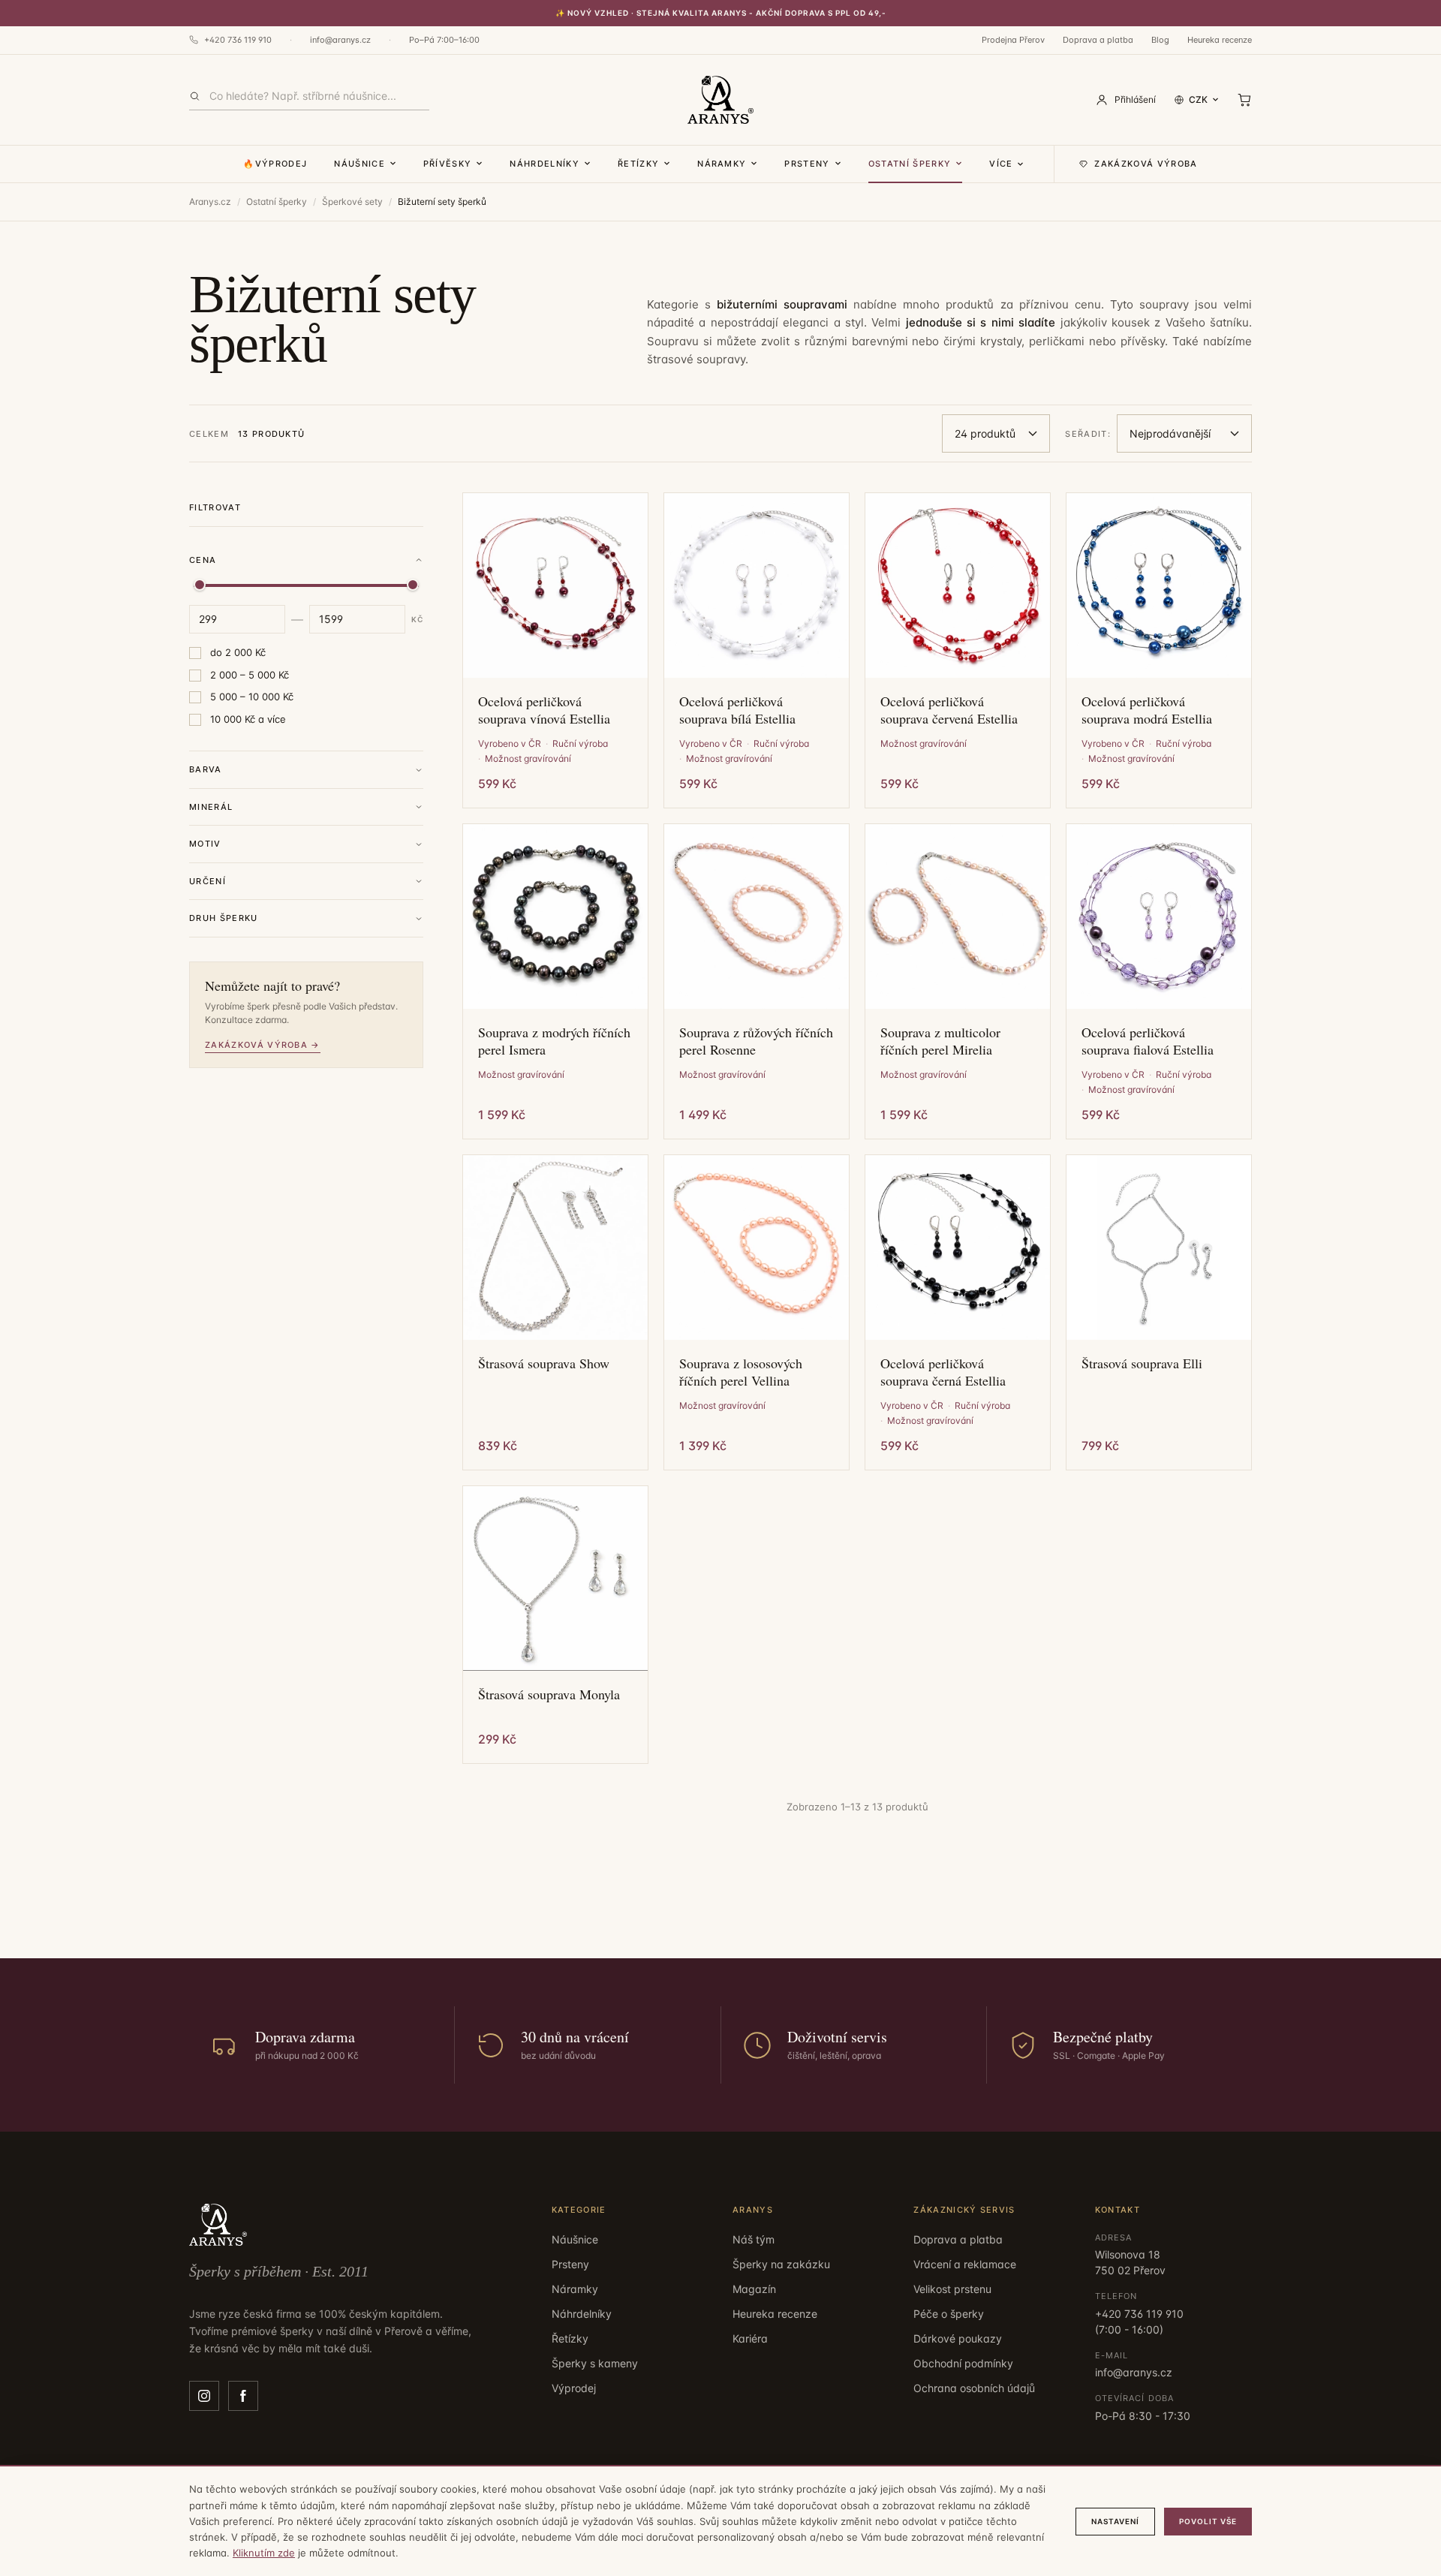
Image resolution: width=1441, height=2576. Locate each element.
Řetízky (638, 164)
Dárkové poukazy (958, 2338)
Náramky (722, 164)
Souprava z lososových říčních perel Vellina (741, 1372)
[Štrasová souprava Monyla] (555, 1578)
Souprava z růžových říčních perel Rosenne (756, 1041)
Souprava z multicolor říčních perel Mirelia (940, 1041)
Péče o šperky (949, 2314)
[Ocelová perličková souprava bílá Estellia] (757, 585)
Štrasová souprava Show (544, 1363)
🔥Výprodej (275, 164)
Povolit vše (1208, 2521)
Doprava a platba (1098, 40)
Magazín (754, 2289)
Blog (1160, 40)
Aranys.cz (210, 202)
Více (1001, 164)
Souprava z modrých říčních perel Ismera (554, 1041)
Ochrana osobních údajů (974, 2388)
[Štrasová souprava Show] (555, 1247)
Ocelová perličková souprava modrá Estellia (1147, 710)
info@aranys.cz (340, 40)
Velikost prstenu (952, 2289)
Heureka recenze (1220, 40)
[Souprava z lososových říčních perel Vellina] (757, 1247)
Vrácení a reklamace (965, 2264)
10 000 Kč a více (248, 719)
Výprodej (574, 2388)
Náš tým (754, 2239)
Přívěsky (448, 164)
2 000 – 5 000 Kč (250, 675)
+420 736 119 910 (238, 40)
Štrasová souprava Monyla (549, 1694)
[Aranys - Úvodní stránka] (720, 100)
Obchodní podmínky (963, 2363)
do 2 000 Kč (238, 652)
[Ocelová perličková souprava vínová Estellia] (555, 585)
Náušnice (359, 164)
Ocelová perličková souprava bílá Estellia (737, 710)
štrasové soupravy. (698, 359)
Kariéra (750, 2338)
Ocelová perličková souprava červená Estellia (949, 710)
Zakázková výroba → (263, 1045)
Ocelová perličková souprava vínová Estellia (544, 710)
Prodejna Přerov (1013, 40)
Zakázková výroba (1146, 164)
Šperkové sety (352, 202)
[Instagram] (204, 2396)
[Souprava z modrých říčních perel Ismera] (555, 916)
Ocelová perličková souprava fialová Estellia (1148, 1041)
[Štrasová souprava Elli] (1159, 1247)
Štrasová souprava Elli (1142, 1363)
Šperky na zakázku (781, 2264)
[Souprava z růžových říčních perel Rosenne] (757, 916)
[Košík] (1244, 100)
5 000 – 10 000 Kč (252, 697)
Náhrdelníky (545, 164)
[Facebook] (243, 2396)
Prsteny (807, 164)
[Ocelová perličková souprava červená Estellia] (958, 585)
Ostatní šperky (910, 164)
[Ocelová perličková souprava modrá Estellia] (1159, 585)
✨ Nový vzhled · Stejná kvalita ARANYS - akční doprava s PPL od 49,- (721, 13)
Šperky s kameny (595, 2363)
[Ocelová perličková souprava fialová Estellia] (1159, 916)
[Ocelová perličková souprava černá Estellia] (958, 1247)
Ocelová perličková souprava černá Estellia (943, 1372)
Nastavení (1115, 2521)
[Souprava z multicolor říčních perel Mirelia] (958, 916)
